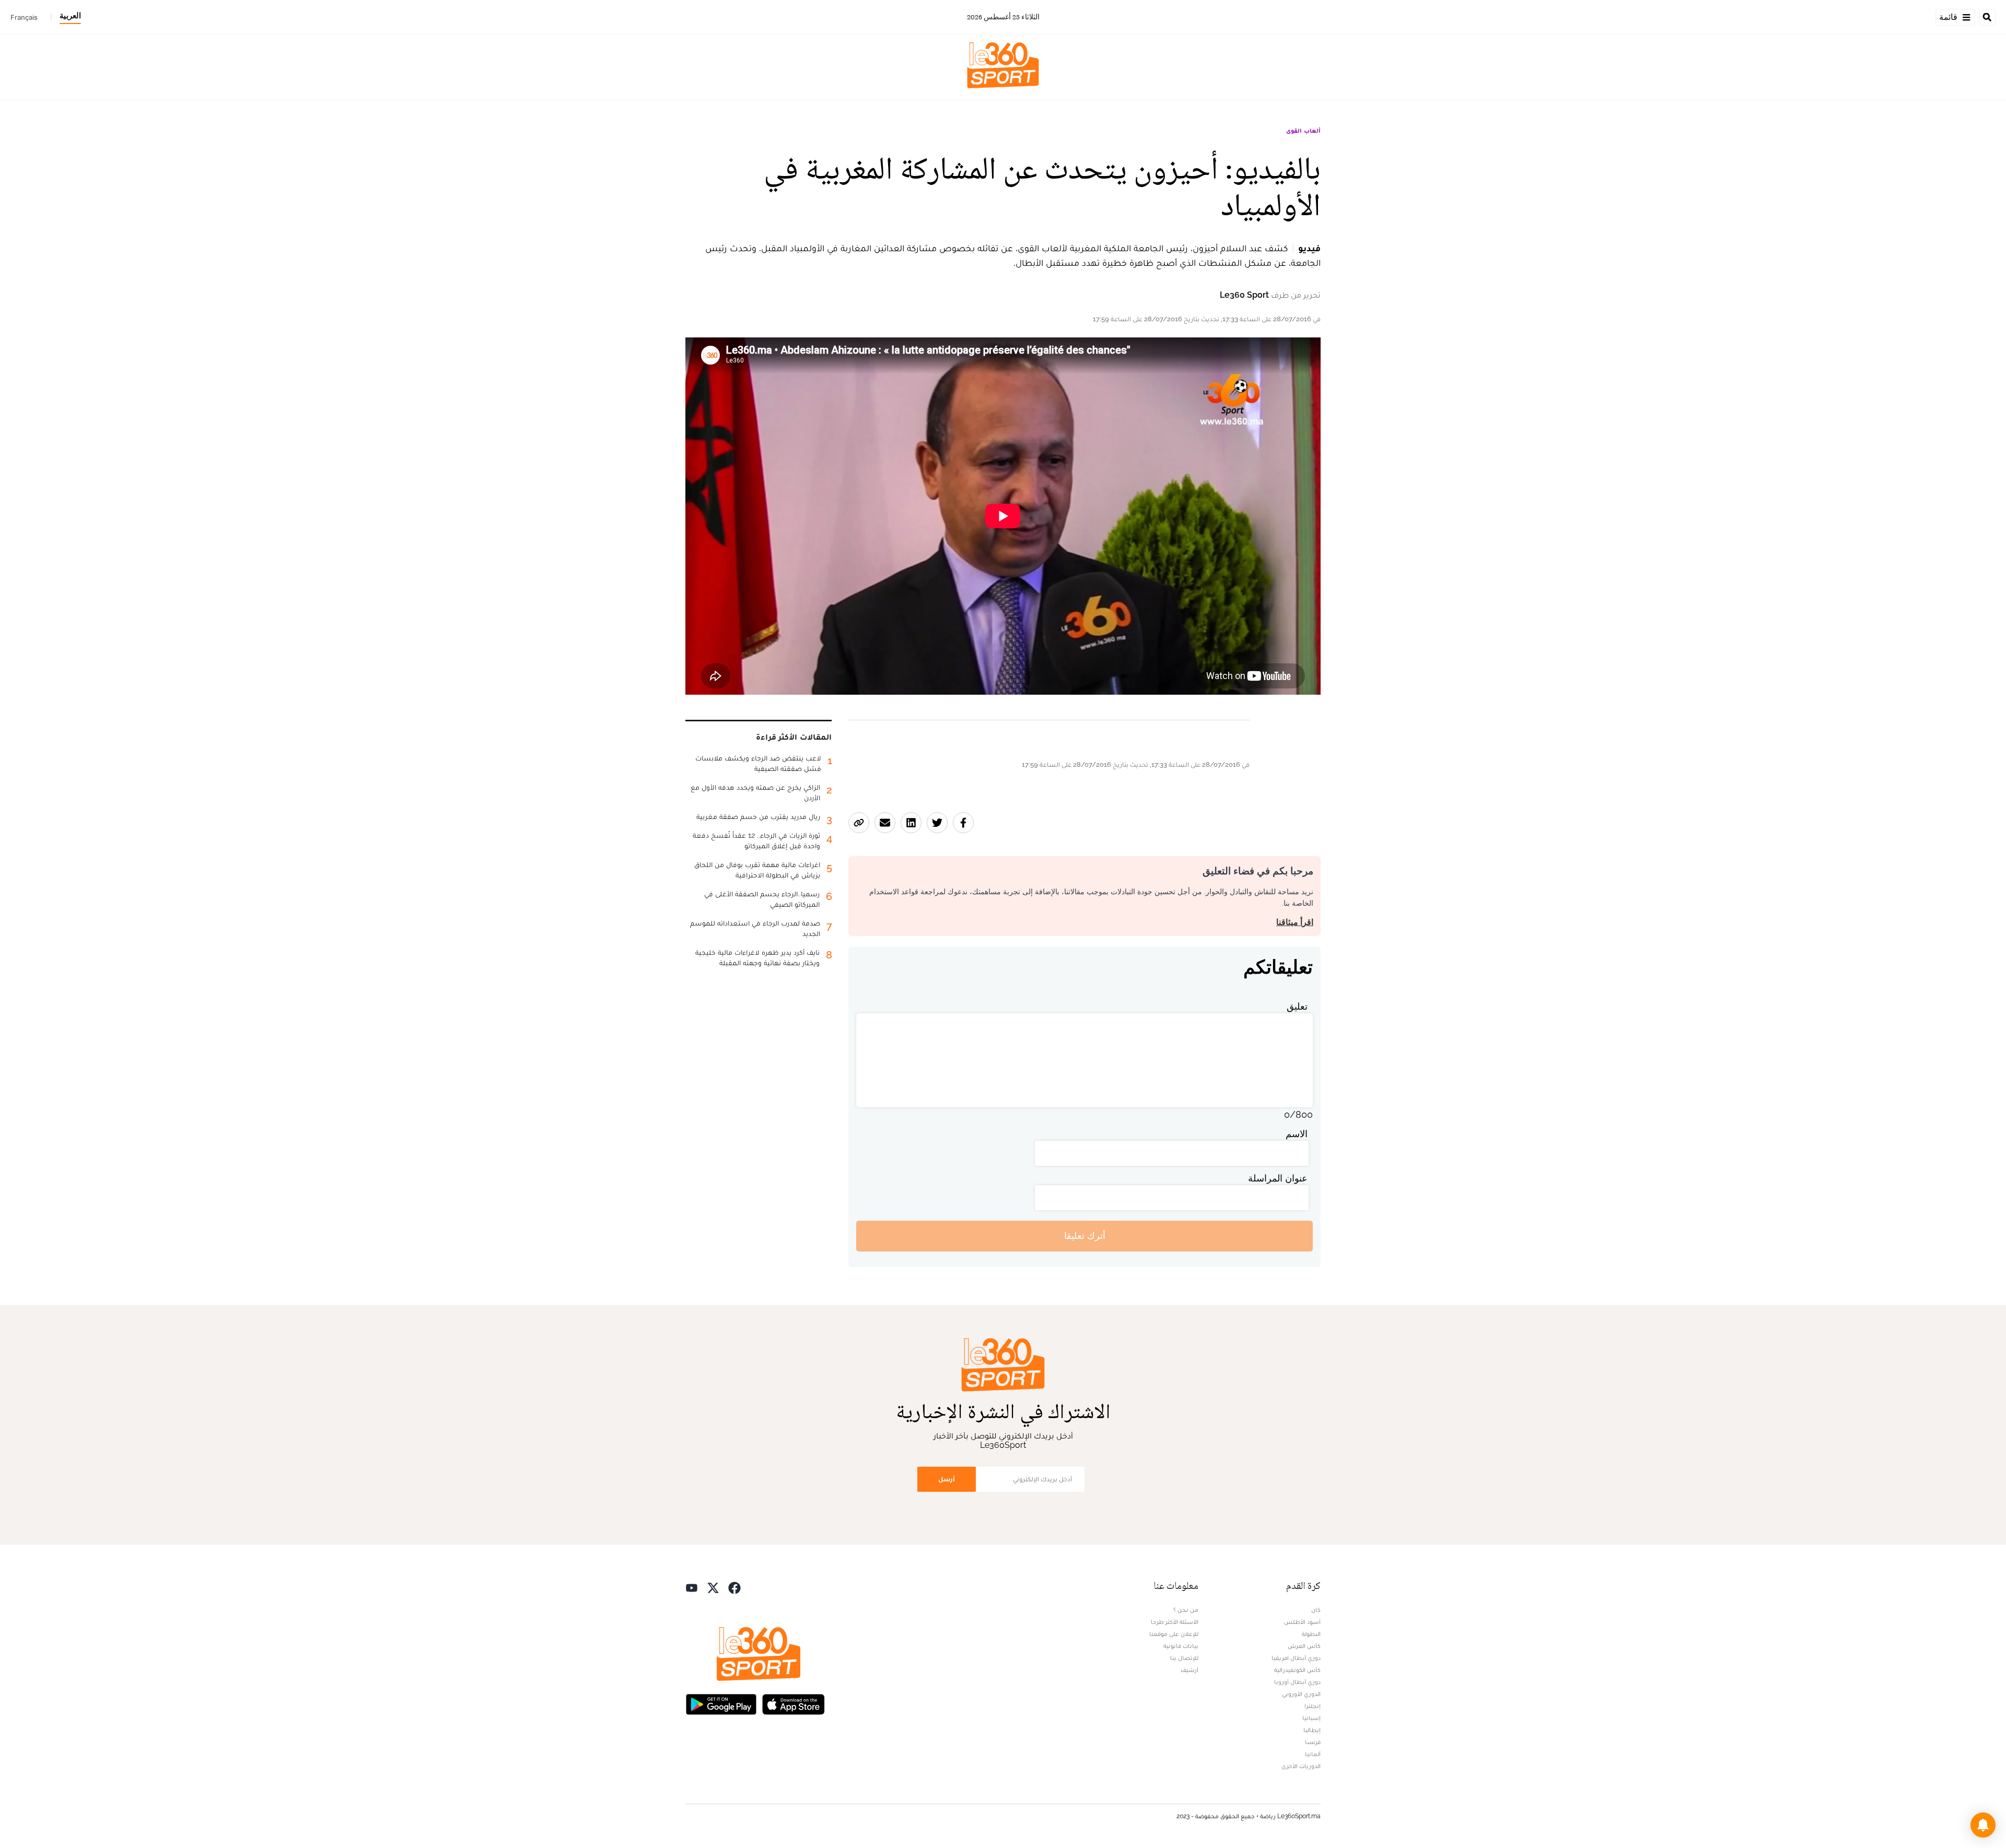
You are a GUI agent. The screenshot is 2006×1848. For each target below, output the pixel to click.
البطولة (1311, 1634)
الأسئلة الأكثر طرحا (1175, 1622)
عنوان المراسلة (1278, 1178)
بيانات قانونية (1181, 1646)
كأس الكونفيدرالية (1297, 1670)
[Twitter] (713, 1587)
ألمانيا (1313, 1754)
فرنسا (1313, 1742)
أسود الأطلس (1302, 1622)
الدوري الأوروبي (1301, 1694)
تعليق (1297, 1006)
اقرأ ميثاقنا (1295, 922)
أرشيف (1189, 1670)
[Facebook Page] (734, 1587)
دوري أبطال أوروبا (1297, 1682)
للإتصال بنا (1184, 1658)
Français (24, 17)
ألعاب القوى (1303, 131)
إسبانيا (1311, 1718)
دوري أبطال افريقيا (1296, 1658)
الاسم (1297, 1134)
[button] (1983, 1825)
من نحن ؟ (1186, 1610)
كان (1316, 1610)
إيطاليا (1312, 1730)
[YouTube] (692, 1587)
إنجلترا (1313, 1706)
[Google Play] (721, 1704)
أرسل (947, 1479)
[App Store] (794, 1704)
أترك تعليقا (1085, 1236)
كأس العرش (1304, 1646)
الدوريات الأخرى (1301, 1766)
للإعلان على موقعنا (1174, 1634)
